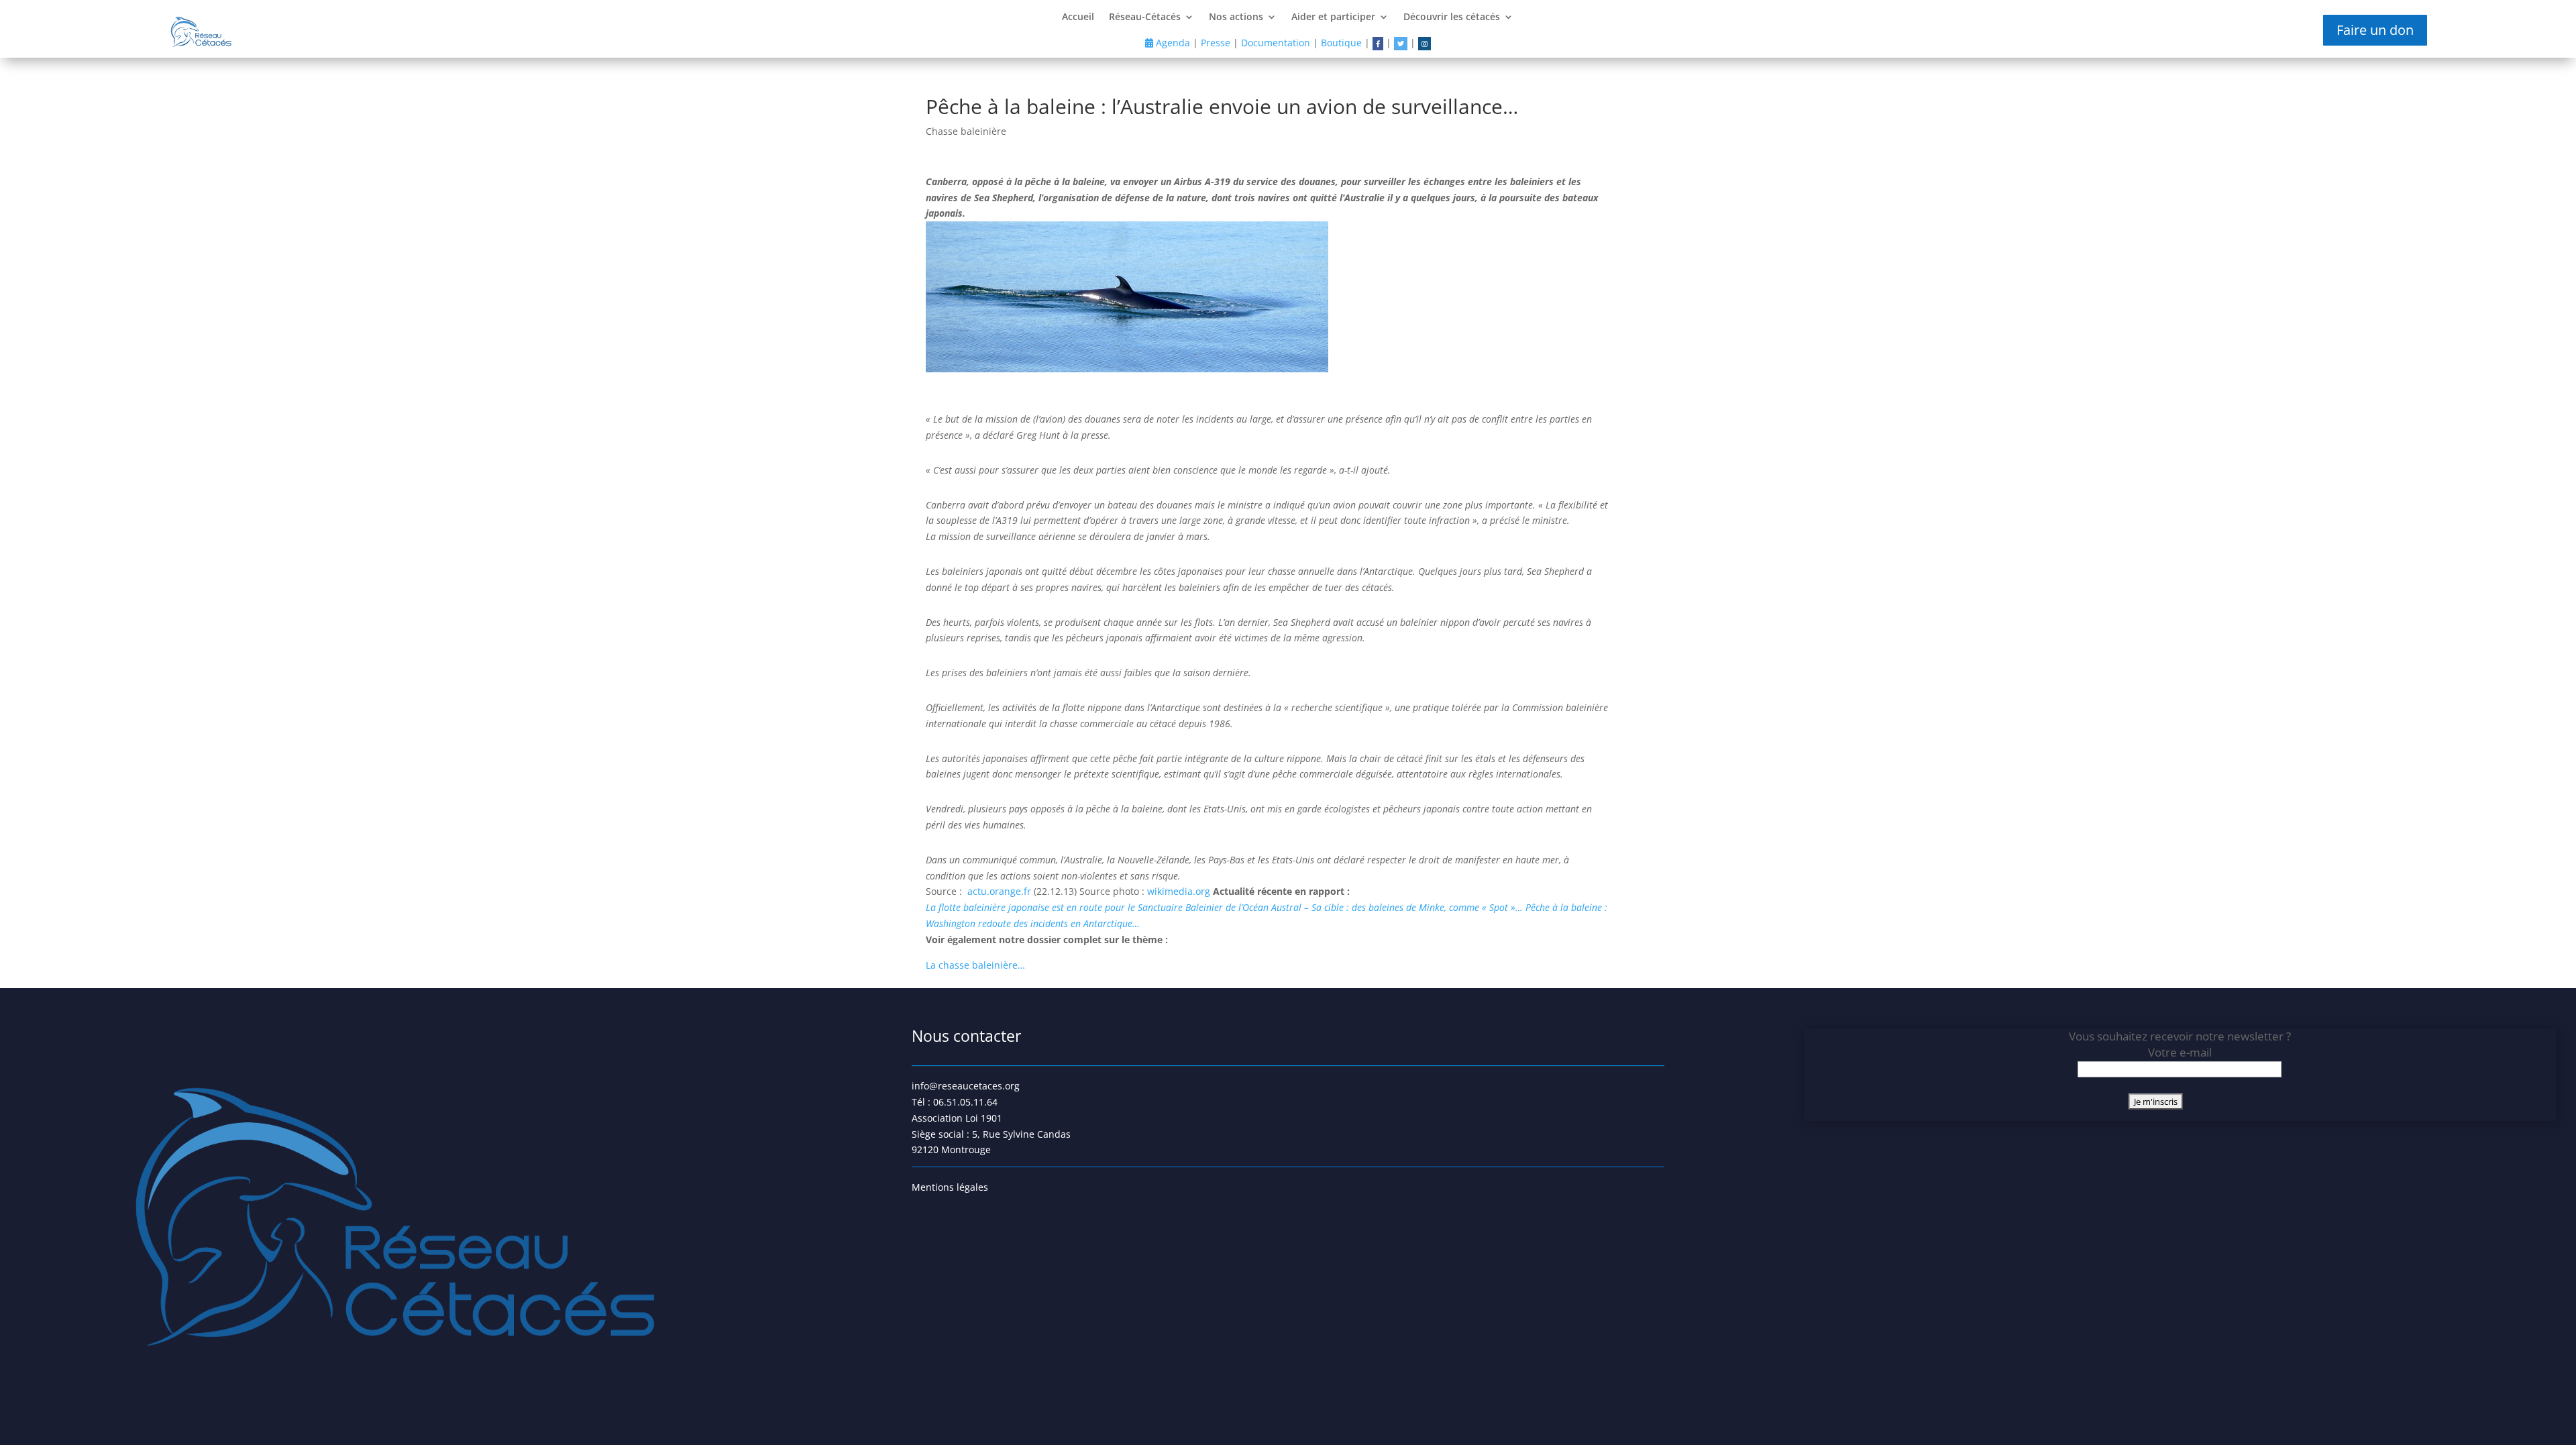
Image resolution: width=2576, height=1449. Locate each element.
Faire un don (2375, 30)
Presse (1216, 43)
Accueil (1078, 17)
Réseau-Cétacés (1145, 17)
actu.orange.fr (1001, 891)
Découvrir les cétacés (1452, 17)
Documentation (1276, 43)
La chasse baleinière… (975, 965)
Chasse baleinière (966, 131)
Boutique (1341, 43)
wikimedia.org (1180, 891)
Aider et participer (1333, 17)
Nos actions (1236, 17)
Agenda (1172, 43)
